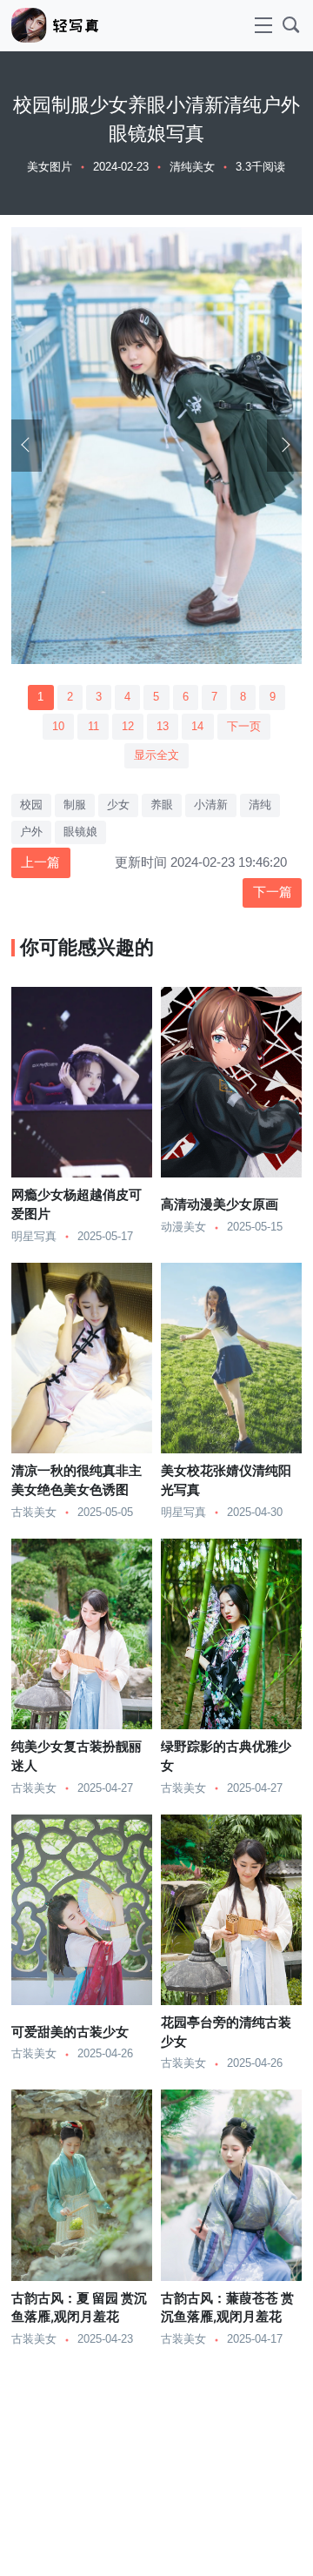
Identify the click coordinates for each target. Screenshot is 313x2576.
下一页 (244, 727)
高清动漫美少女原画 (220, 1204)
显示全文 (156, 755)
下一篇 (273, 892)
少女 (118, 805)
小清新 (211, 805)
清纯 (260, 805)
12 (128, 727)
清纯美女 (192, 167)
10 (58, 727)
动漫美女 (183, 1227)
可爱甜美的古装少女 (70, 2032)
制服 (75, 805)
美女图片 (50, 167)
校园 (31, 805)
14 (197, 727)
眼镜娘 (80, 832)
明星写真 (34, 1237)
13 (163, 727)
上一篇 (40, 862)
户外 (31, 832)
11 (93, 727)
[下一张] (284, 446)
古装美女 (34, 1513)
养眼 (162, 805)
